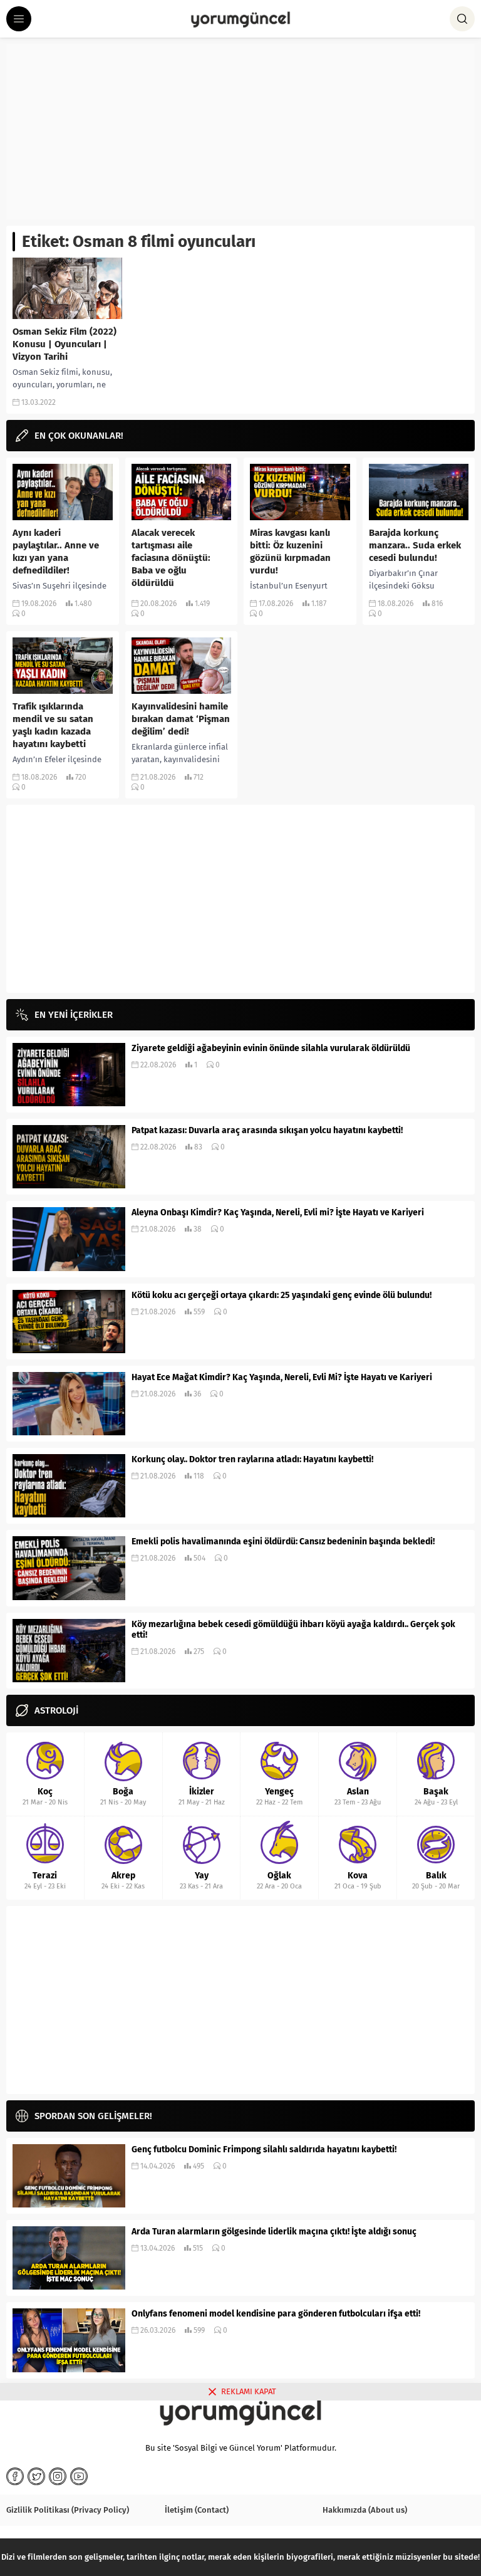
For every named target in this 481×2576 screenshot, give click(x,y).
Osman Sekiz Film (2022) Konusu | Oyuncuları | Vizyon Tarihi (65, 344)
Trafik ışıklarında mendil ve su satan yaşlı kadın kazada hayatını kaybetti (53, 725)
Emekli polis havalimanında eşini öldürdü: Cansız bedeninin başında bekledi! (283, 1542)
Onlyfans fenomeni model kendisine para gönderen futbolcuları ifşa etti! (276, 2314)
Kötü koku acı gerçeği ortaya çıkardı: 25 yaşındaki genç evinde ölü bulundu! (282, 1295)
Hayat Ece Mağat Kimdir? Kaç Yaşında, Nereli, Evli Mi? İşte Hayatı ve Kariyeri (282, 1377)
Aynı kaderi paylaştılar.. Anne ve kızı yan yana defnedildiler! (56, 552)
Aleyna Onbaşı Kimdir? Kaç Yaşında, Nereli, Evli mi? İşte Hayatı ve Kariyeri (278, 1212)
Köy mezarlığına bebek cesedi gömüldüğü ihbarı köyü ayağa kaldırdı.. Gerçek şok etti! (293, 1630)
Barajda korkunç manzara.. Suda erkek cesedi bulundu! (415, 545)
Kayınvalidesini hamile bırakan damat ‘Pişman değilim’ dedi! (181, 719)
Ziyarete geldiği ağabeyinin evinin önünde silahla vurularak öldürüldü (271, 1048)
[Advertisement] (240, 132)
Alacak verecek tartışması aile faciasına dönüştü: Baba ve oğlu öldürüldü (171, 558)
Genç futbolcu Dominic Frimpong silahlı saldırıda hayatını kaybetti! (264, 2149)
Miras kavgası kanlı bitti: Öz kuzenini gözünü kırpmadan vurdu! (290, 552)
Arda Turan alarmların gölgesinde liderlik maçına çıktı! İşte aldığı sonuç (274, 2232)
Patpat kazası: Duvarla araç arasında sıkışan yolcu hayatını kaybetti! (267, 1130)
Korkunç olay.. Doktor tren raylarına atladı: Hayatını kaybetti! (252, 1459)
